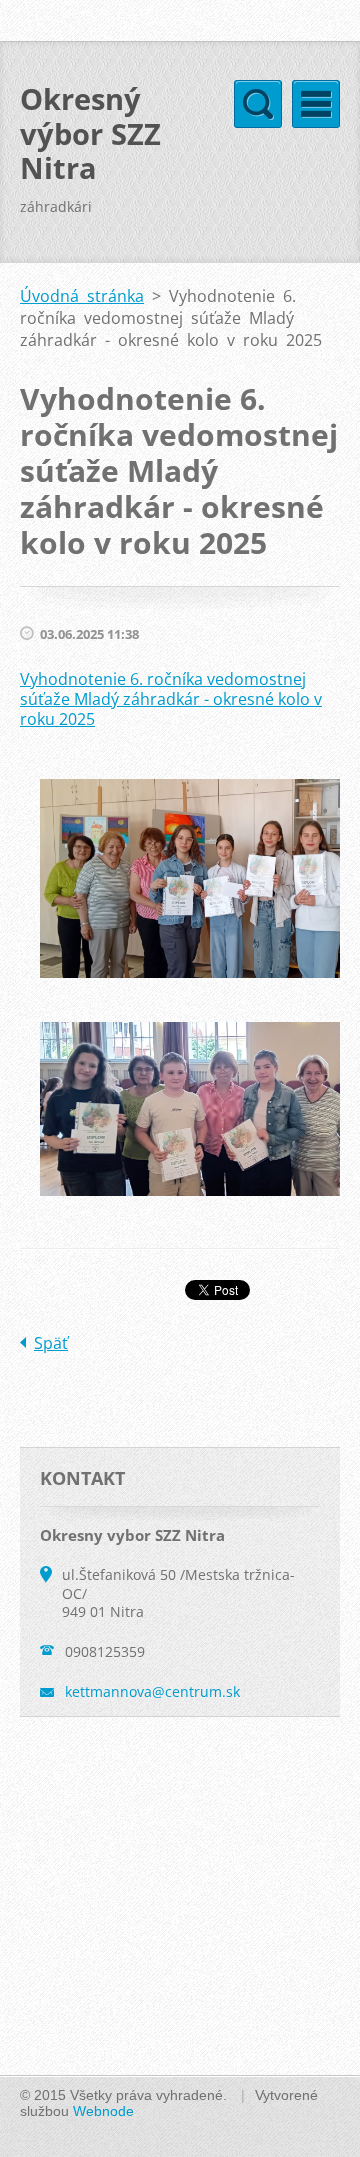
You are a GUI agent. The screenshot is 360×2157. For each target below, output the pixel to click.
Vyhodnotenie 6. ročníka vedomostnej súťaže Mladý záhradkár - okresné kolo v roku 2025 (171, 699)
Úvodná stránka (82, 296)
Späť (51, 1343)
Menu (316, 104)
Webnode (103, 2111)
